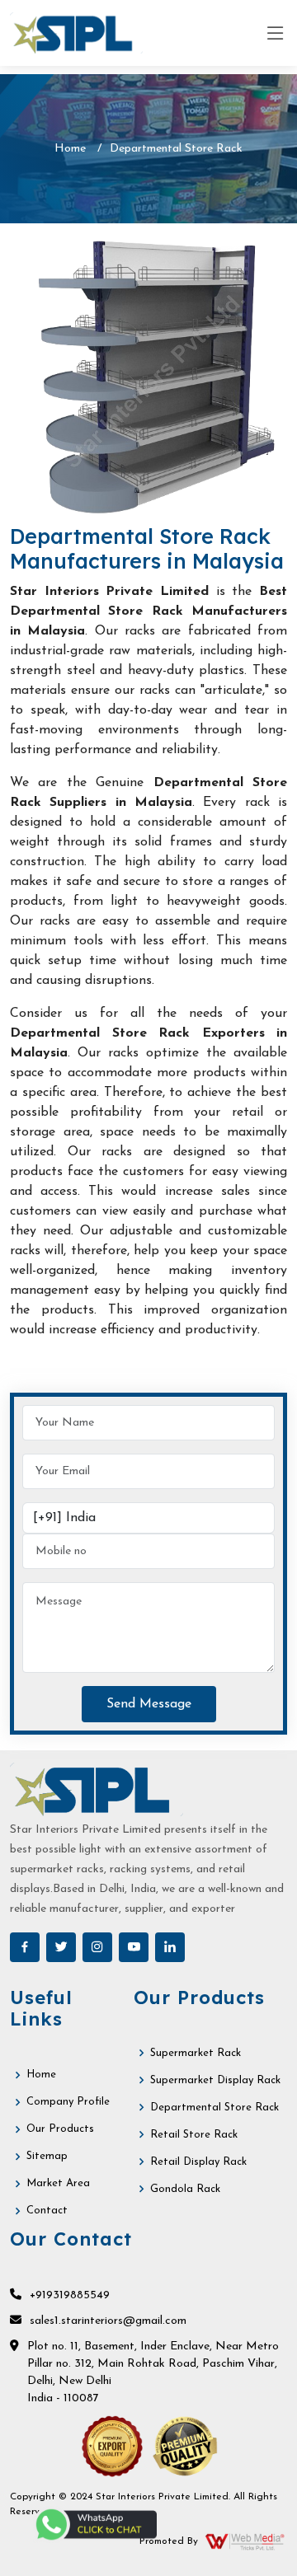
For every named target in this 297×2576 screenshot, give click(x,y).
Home (70, 149)
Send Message (149, 1704)
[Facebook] (25, 1947)
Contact (47, 2211)
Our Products (60, 2129)
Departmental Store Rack (214, 2108)
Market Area (58, 2183)
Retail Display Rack (198, 2162)
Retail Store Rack (194, 2135)
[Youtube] (134, 1947)
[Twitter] (61, 1947)
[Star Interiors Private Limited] (76, 33)
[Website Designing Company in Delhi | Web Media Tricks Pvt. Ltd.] (246, 2541)
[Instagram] (97, 1947)
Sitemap (47, 2156)
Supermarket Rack (196, 2053)
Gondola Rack (185, 2189)
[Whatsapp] (95, 2524)
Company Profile (68, 2102)
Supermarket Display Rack (215, 2080)
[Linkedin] (170, 1947)
